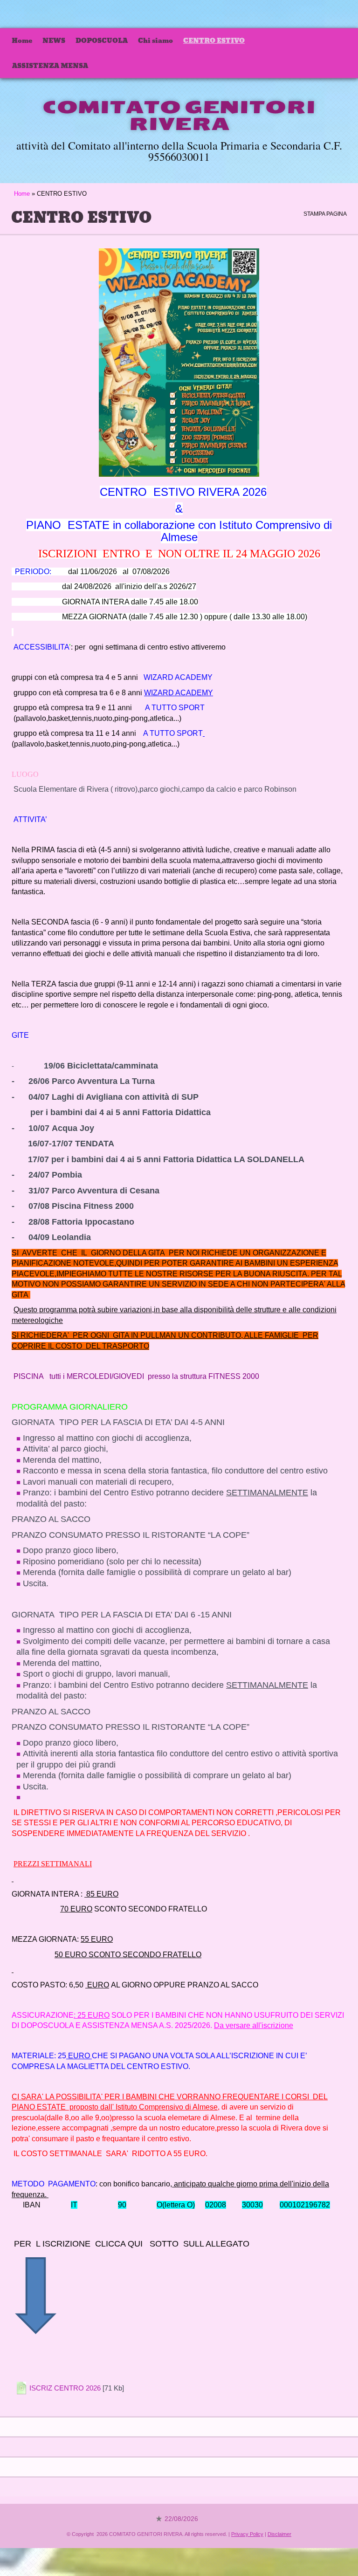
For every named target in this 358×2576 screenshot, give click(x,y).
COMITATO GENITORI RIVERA (179, 116)
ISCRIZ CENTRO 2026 (65, 2388)
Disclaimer (279, 2534)
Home (22, 41)
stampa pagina (325, 214)
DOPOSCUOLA (102, 41)
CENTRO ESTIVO (214, 41)
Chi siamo (155, 41)
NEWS (54, 41)
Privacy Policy (247, 2534)
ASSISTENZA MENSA (50, 66)
